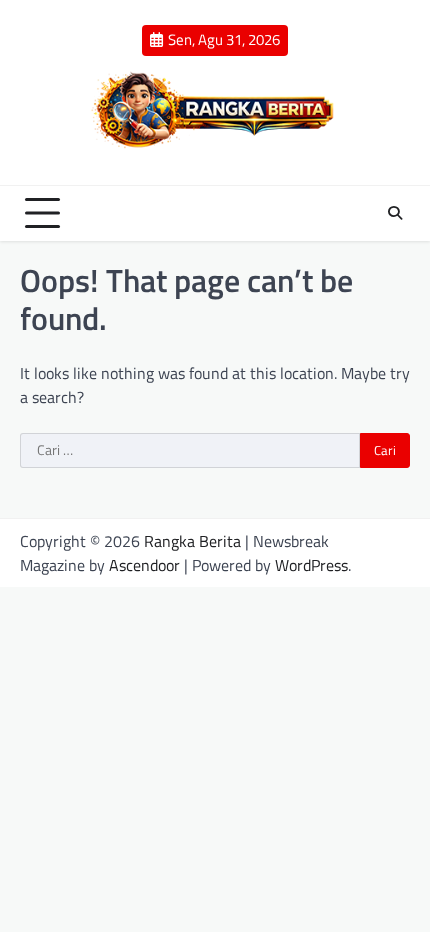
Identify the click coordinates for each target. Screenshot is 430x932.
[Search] (395, 213)
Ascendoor (144, 565)
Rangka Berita (192, 541)
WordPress (311, 565)
